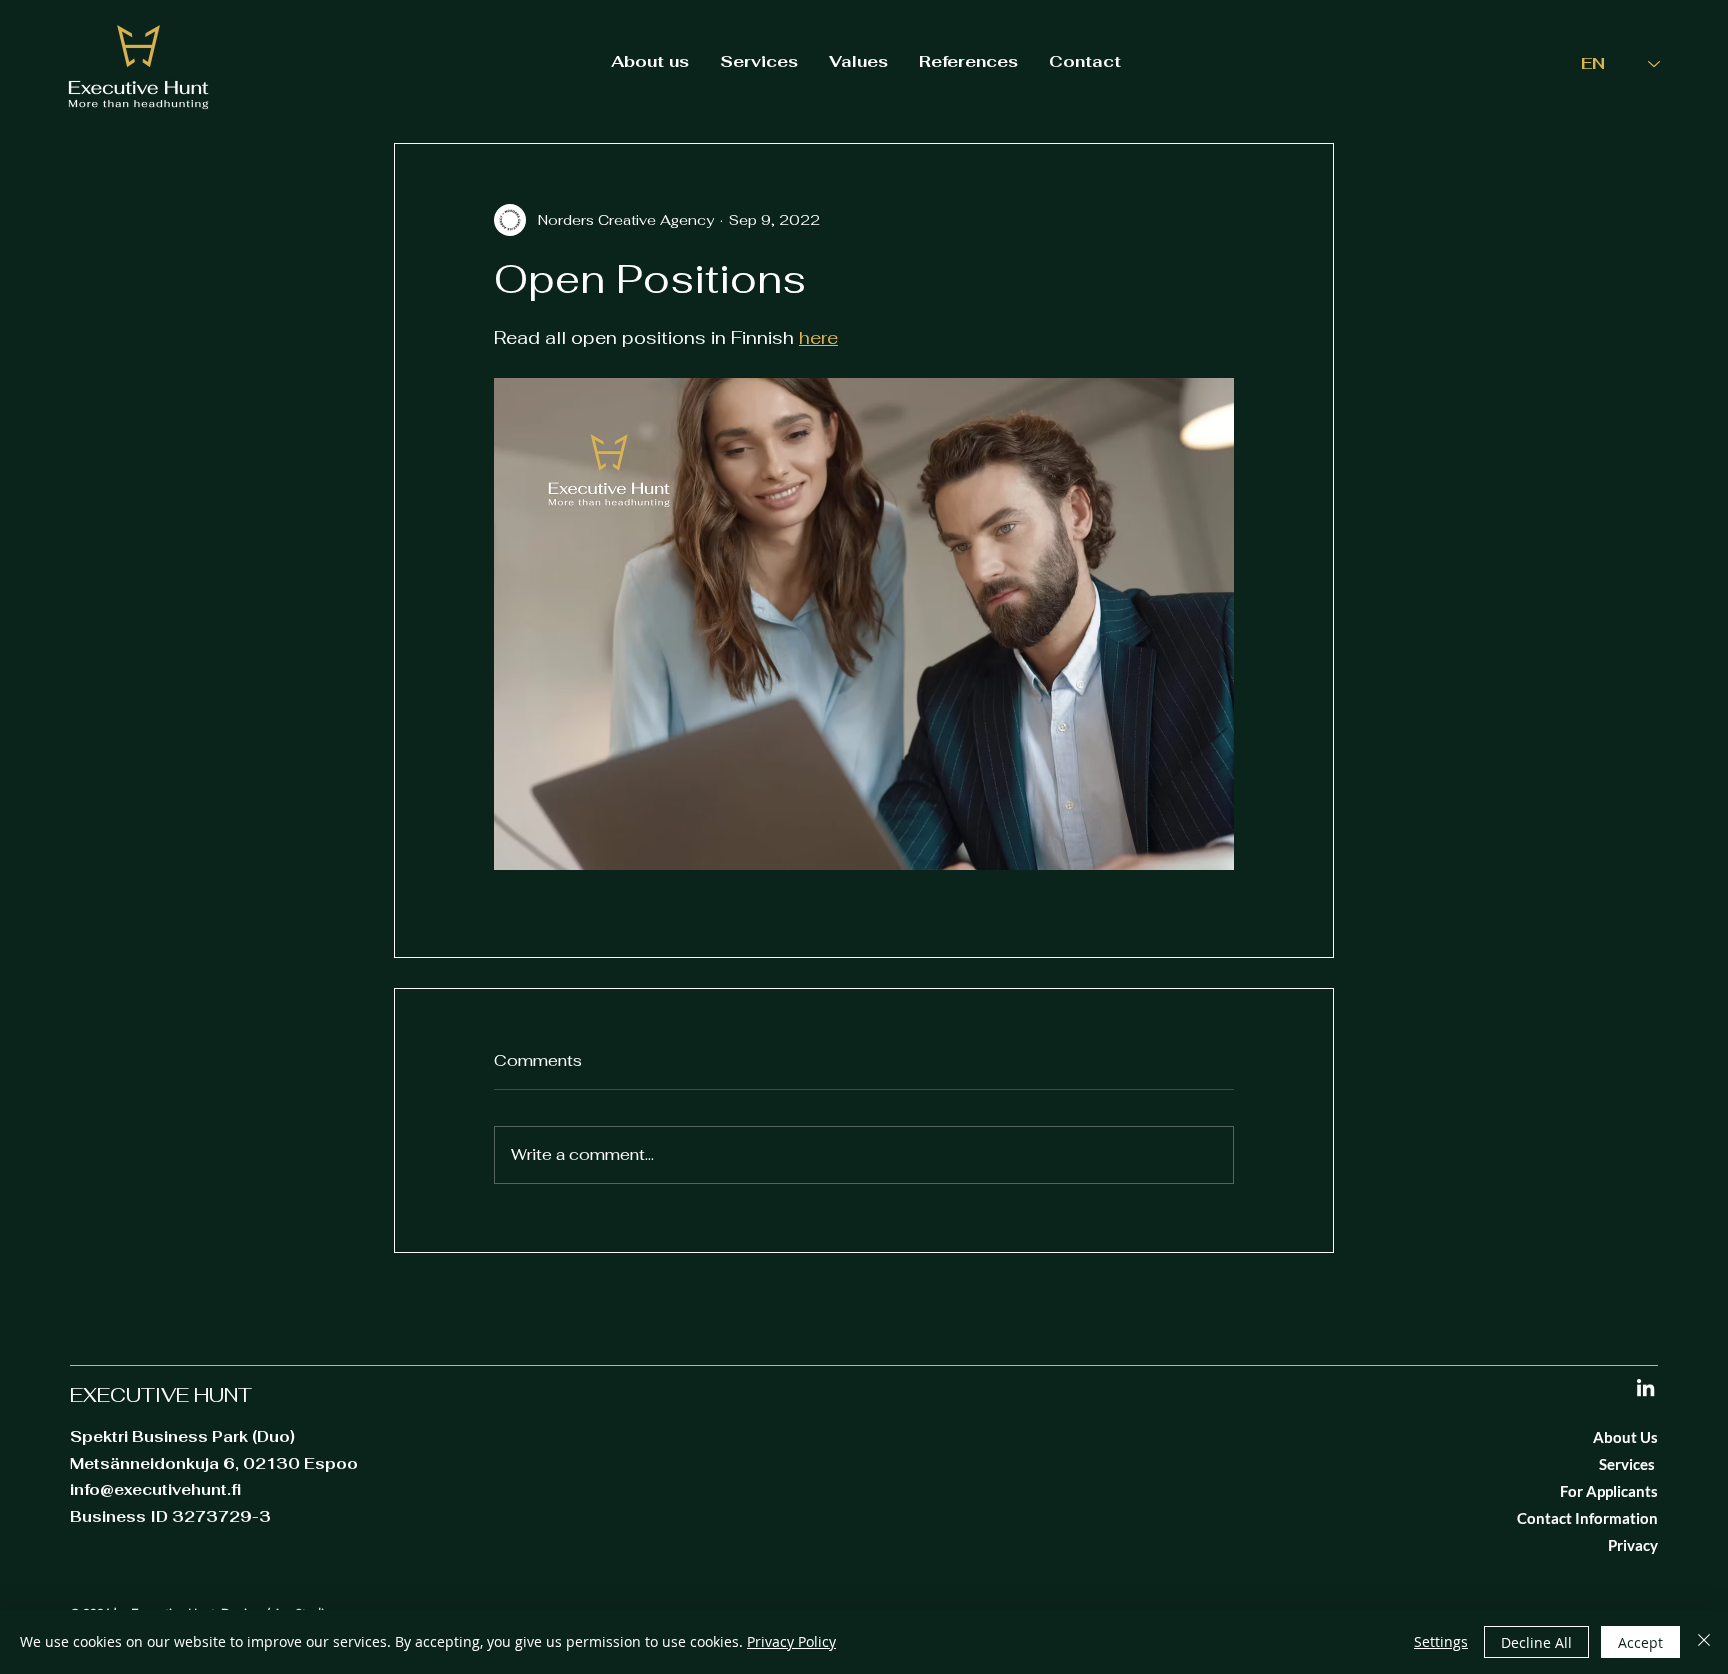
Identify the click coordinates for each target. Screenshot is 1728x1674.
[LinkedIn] (1645, 1387)
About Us (1625, 1437)
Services (1628, 1464)
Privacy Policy (791, 1641)
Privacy (1633, 1545)
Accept (1640, 1642)
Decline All (1536, 1642)
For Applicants (1609, 1491)
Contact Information (1587, 1518)
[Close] (1704, 1642)
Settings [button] (1441, 1641)
